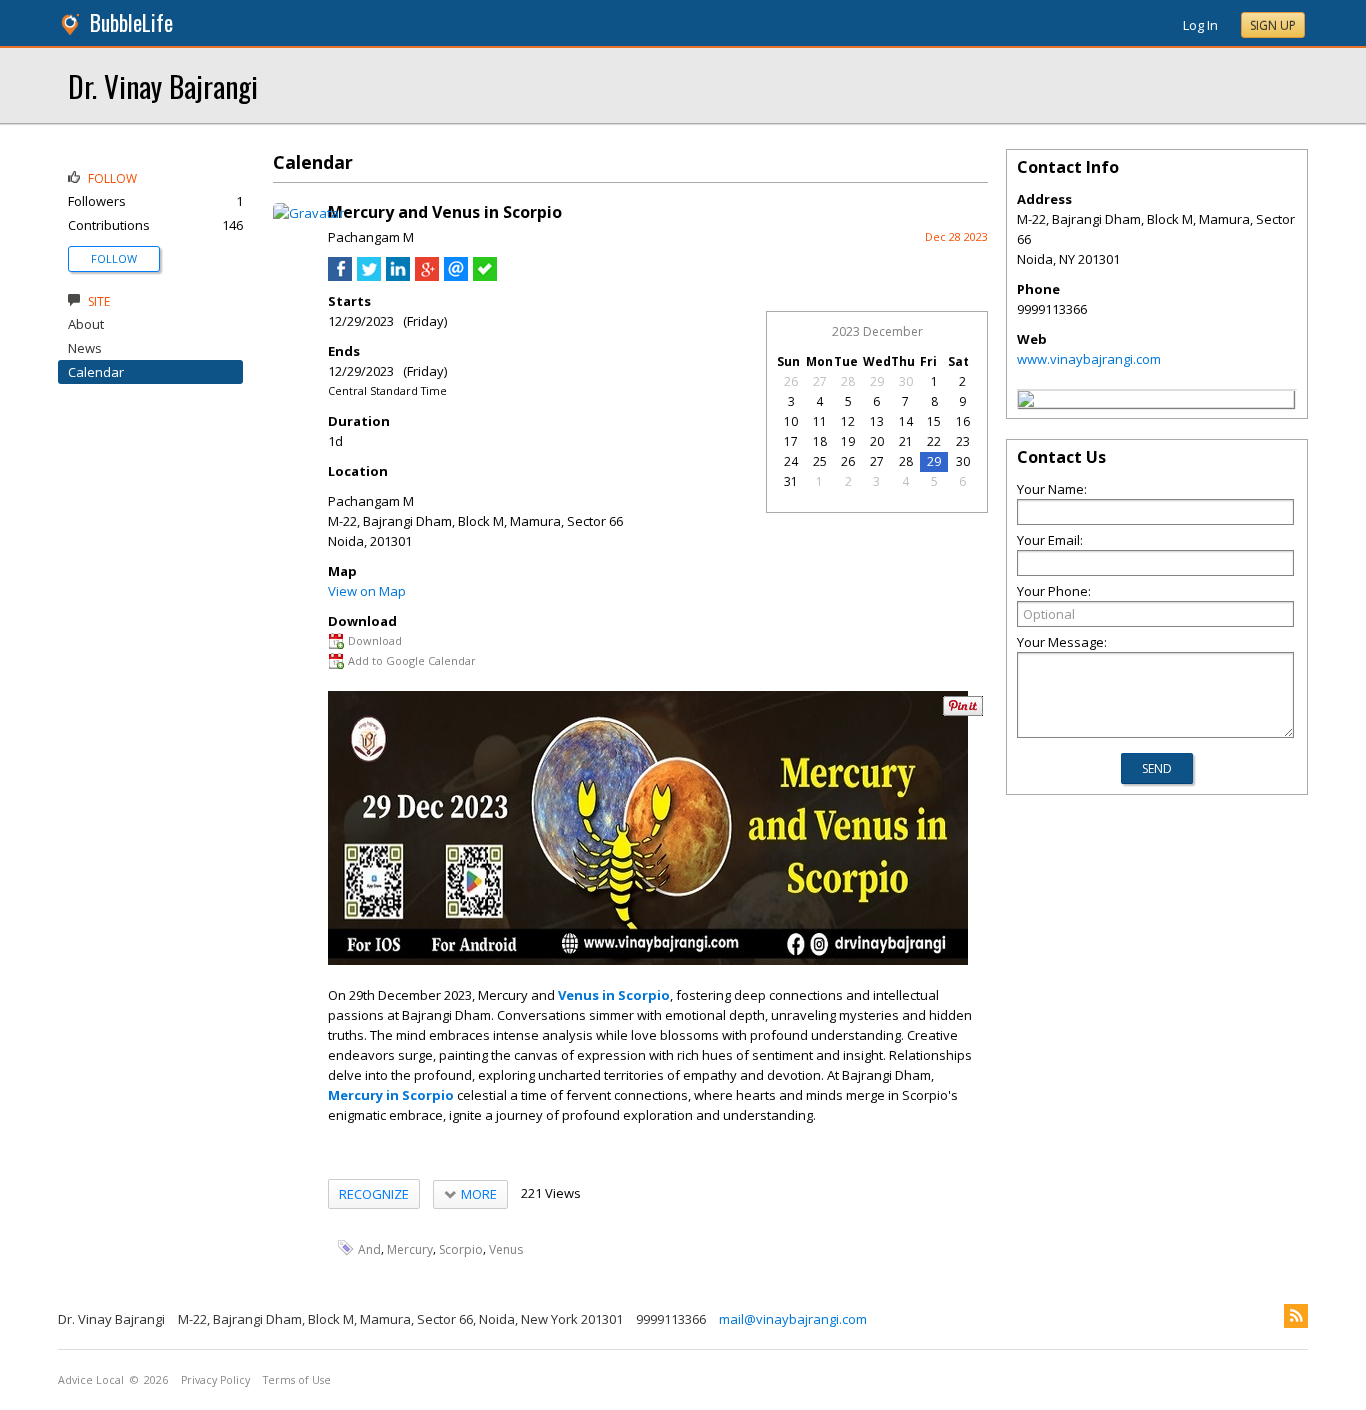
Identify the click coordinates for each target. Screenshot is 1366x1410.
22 (934, 441)
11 (820, 421)
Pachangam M (371, 237)
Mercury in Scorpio (391, 1095)
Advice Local (91, 1380)
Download (375, 640)
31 (791, 481)
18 (820, 441)
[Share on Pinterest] (963, 711)
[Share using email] (456, 276)
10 (791, 421)
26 (791, 381)
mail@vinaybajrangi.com (793, 1319)
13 (877, 421)
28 (848, 381)
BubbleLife (131, 22)
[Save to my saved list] (485, 276)
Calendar (96, 372)
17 (791, 441)
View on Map (367, 591)
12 (848, 421)
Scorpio (461, 1248)
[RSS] (1296, 1316)
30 (906, 381)
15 (934, 421)
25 (820, 461)
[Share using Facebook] (340, 276)
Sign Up (1273, 25)
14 (906, 421)
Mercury (410, 1248)
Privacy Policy (215, 1380)
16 (963, 421)
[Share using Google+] (427, 276)
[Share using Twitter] (369, 276)
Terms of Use (297, 1380)
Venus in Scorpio (614, 995)
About (86, 324)
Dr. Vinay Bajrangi (163, 85)
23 (963, 441)
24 (791, 461)
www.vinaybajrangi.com (1089, 359)
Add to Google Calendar (412, 660)
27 (820, 381)
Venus (506, 1248)
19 (848, 441)
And (369, 1248)
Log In (1200, 25)
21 (906, 441)
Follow (114, 258)
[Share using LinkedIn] (398, 276)
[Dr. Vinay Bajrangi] (1026, 402)
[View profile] (308, 213)
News (85, 348)
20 (877, 441)
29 (877, 381)
